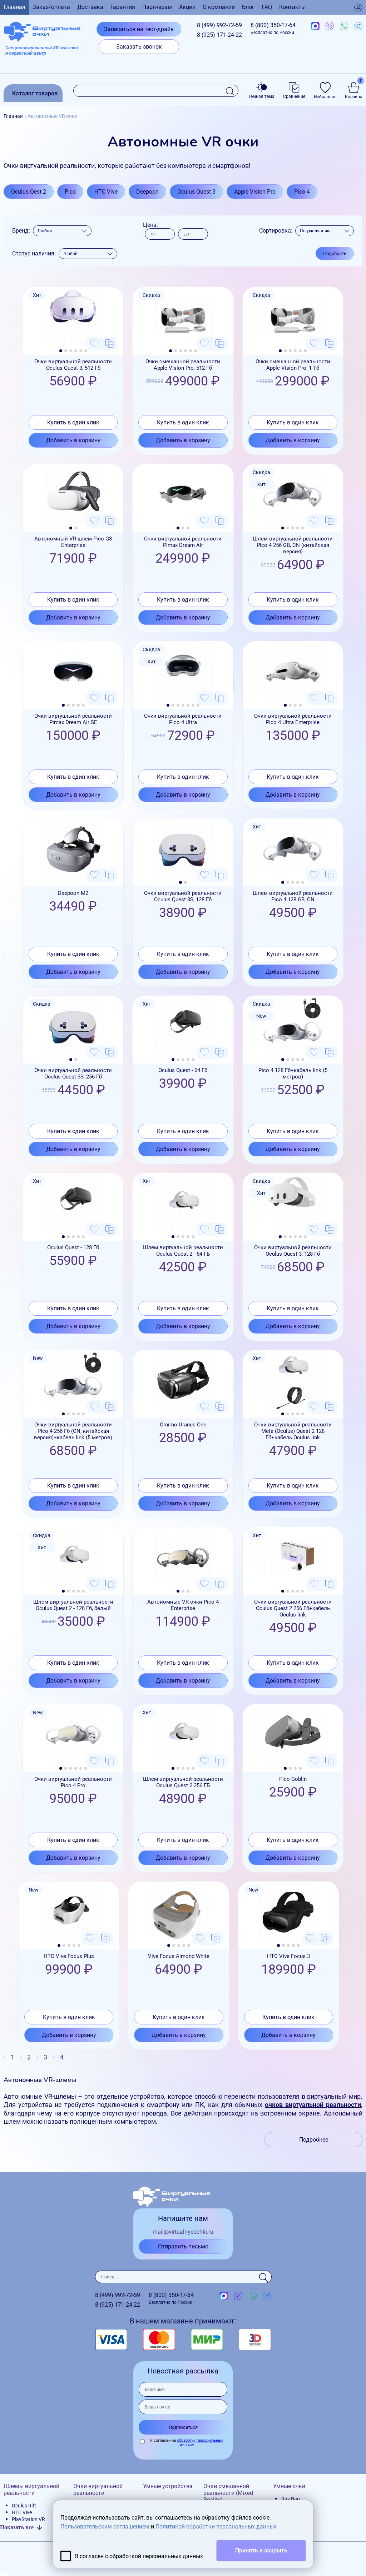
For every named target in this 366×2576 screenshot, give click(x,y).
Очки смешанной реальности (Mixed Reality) (228, 2493)
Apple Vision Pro (255, 192)
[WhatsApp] (344, 26)
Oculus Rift (24, 2506)
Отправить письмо (183, 2246)
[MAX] (315, 26)
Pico (70, 192)
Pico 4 (302, 192)
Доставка (90, 7)
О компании (219, 7)
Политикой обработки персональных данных (216, 2527)
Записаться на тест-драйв (139, 29)
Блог (248, 7)
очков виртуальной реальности (313, 2105)
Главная (14, 7)
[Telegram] (358, 26)
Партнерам (157, 7)
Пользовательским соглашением (105, 2527)
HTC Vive (106, 192)
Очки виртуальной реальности (98, 2490)
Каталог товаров (35, 93)
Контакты (292, 7)
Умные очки (289, 2486)
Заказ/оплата (51, 7)
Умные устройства (168, 2486)
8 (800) (273, 28)
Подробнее (314, 2140)
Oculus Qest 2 (29, 192)
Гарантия (123, 7)
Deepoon (147, 192)
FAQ (267, 7)
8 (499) (219, 25)
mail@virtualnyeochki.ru (183, 2232)
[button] (61, 351)
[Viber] (330, 26)
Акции (187, 7)
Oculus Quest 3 (196, 192)
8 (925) (219, 35)
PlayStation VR (28, 2519)
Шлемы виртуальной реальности (31, 2490)
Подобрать (335, 253)
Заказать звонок (139, 47)
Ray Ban (291, 2499)
